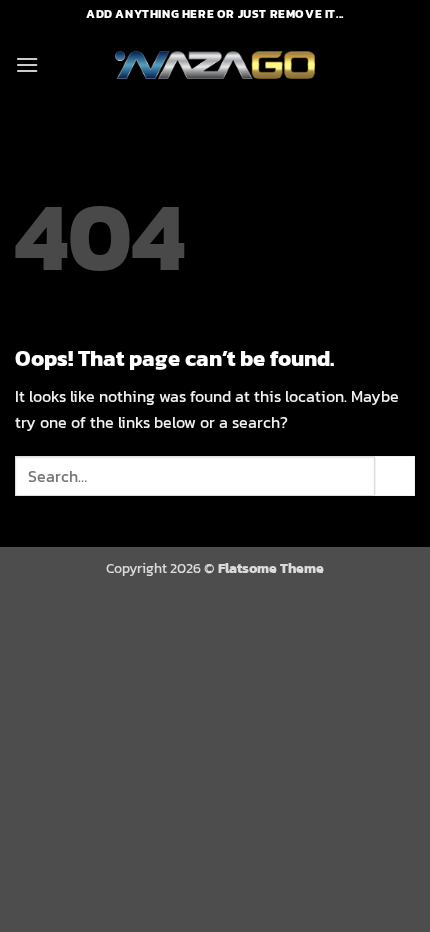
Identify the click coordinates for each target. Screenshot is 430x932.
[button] (27, 64)
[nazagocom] (215, 65)
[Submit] (395, 475)
